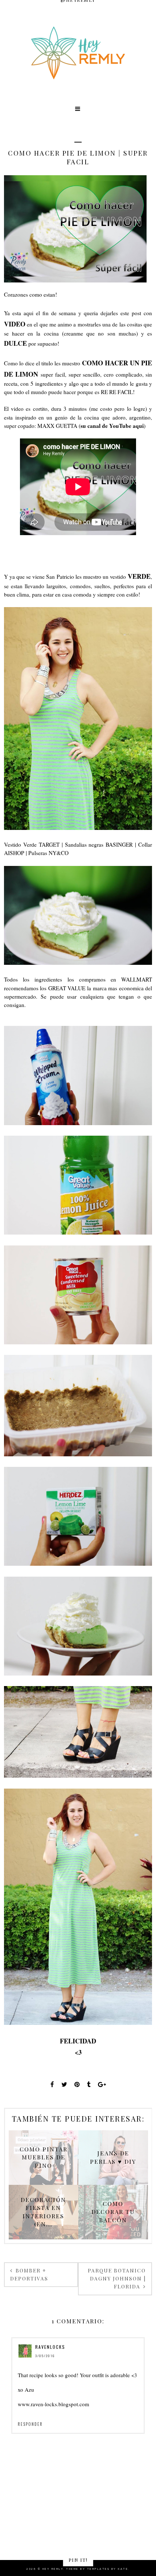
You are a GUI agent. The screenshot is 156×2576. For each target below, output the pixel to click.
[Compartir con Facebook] (52, 2084)
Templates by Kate (108, 2569)
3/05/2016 (45, 2356)
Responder (30, 2424)
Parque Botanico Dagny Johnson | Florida (117, 2279)
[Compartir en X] (64, 2084)
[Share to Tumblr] (89, 2084)
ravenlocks (50, 2347)
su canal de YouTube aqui (112, 426)
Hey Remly (53, 2569)
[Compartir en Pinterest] (77, 2084)
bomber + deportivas (29, 2274)
